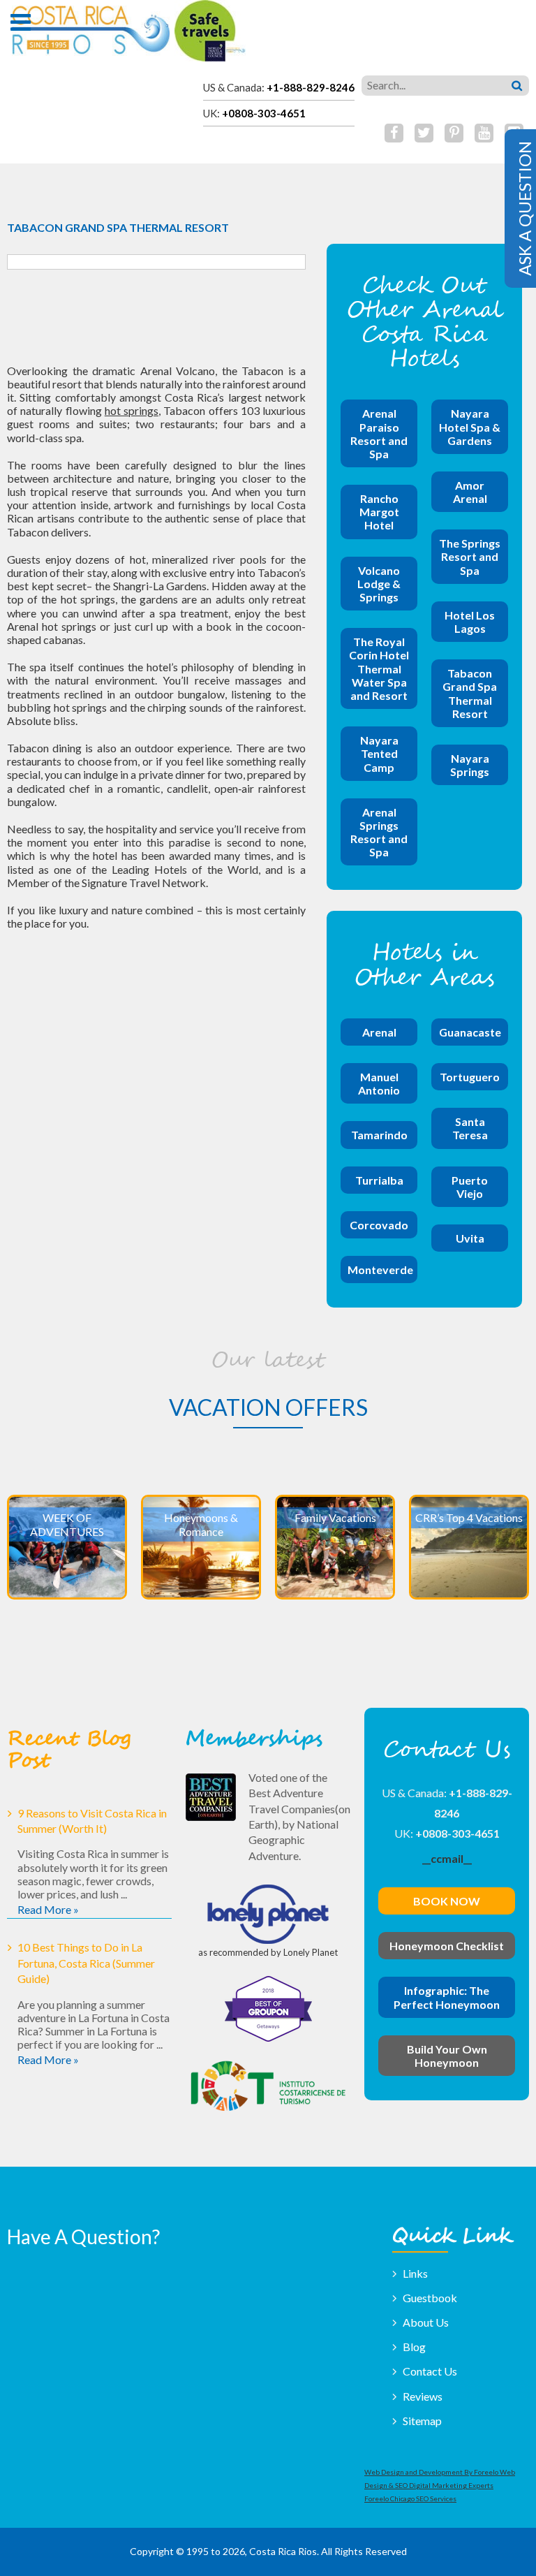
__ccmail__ (447, 1858)
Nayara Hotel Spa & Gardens (470, 426)
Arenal (379, 1032)
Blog (414, 2347)
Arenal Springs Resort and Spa (379, 832)
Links (415, 2273)
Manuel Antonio (379, 1083)
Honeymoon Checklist (447, 1946)
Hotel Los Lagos (470, 622)
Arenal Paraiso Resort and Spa (379, 433)
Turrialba (379, 1180)
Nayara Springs (470, 765)
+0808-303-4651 (264, 113)
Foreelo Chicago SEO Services (410, 2498)
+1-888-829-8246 (311, 87)
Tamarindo (379, 1135)
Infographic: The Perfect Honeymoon (447, 1997)
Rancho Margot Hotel (379, 512)
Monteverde (380, 1269)
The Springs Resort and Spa (470, 556)
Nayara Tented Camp (379, 753)
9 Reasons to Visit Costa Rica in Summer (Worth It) (92, 1821)
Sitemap (422, 2421)
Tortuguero (470, 1077)
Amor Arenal (470, 492)
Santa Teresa (470, 1128)
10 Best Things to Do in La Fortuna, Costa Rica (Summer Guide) (86, 1963)
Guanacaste (470, 1032)
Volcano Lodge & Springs (379, 584)
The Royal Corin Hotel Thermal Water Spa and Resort (379, 668)
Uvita (470, 1238)
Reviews (423, 2396)
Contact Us (430, 2371)
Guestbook (430, 2298)
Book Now (447, 1901)
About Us (426, 2322)
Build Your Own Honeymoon (447, 2056)
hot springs (132, 410)
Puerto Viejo (470, 1187)
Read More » (48, 1909)
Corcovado (379, 1225)
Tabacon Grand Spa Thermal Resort (470, 693)
